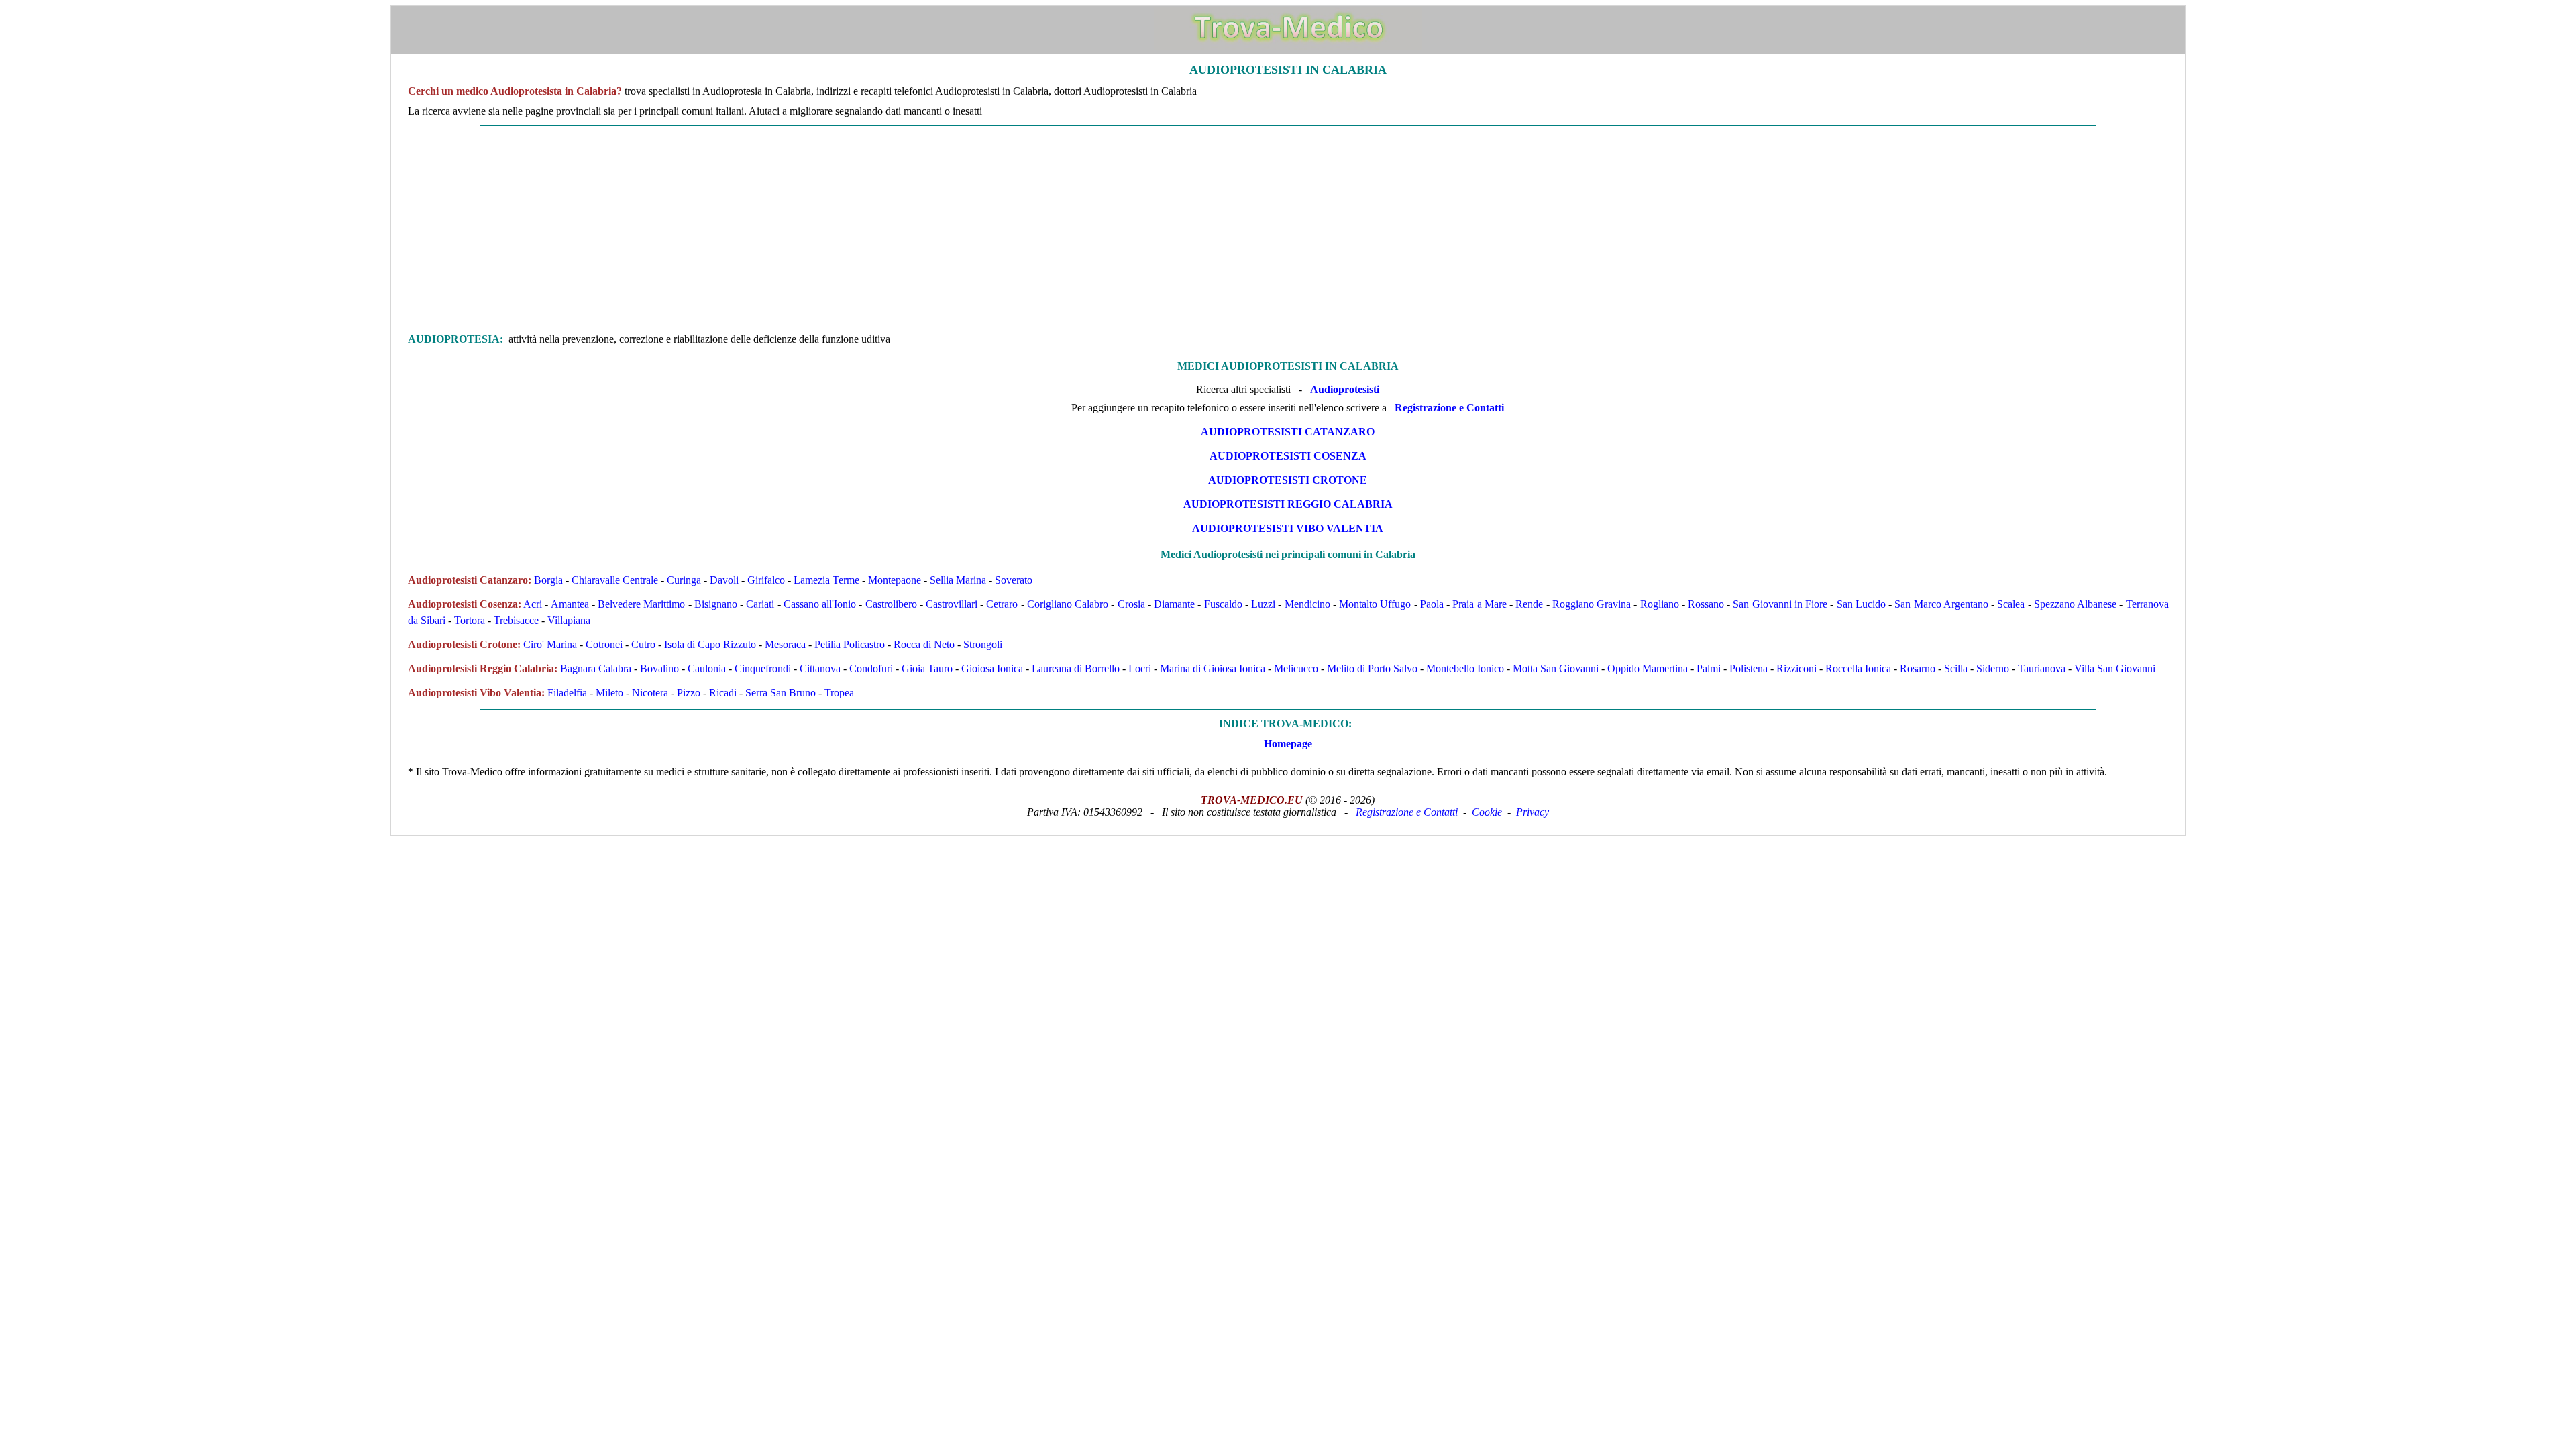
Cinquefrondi (763, 668)
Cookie (1487, 812)
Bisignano (716, 604)
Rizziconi (1796, 668)
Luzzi (1263, 604)
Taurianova (2042, 668)
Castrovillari (952, 604)
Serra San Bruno (781, 693)
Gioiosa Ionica (992, 668)
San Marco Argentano (1941, 604)
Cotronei (604, 644)
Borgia (548, 580)
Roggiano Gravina (1592, 604)
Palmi (1709, 668)
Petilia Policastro (850, 644)
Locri (1140, 668)
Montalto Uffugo (1375, 604)
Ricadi (723, 693)
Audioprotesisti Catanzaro (1288, 432)
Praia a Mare (1479, 604)
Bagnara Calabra (596, 668)
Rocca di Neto (924, 644)
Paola (1432, 604)
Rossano (1706, 604)
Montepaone (895, 580)
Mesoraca (785, 644)
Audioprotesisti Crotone (1288, 480)
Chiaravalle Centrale (615, 580)
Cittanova (820, 668)
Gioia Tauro (927, 668)
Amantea (570, 604)
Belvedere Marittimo (641, 604)
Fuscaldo (1223, 604)
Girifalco (766, 580)
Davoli (724, 580)
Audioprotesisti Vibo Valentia (1288, 528)
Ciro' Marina (550, 644)
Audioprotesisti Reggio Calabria (1288, 504)
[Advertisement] (1288, 225)
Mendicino (1307, 604)
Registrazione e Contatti (1449, 408)
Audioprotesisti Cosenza (1288, 456)
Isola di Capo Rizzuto (710, 644)
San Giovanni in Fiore (1780, 604)
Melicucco (1296, 668)
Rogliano (1660, 604)
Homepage (1288, 744)
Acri (533, 604)
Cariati (760, 604)
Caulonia (707, 668)
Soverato (1014, 580)
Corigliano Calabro (1068, 604)
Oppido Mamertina (1648, 668)
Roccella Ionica (1858, 668)
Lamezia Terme (826, 580)
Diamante (1174, 604)
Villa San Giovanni (2115, 668)
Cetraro (1002, 604)
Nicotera (650, 693)
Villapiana (569, 620)
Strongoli (983, 644)
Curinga (684, 580)
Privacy (1533, 812)
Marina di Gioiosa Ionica (1213, 668)
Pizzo (689, 693)
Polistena (1749, 668)
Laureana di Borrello (1076, 668)
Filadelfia (567, 693)
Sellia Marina (958, 580)
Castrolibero (891, 604)
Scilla (1956, 668)
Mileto (609, 693)
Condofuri (871, 668)
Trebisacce (516, 620)
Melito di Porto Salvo (1372, 668)
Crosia (1131, 604)
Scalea (2011, 604)
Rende (1529, 604)
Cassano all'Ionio (820, 604)
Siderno (1993, 668)
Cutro (643, 644)
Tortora (470, 620)
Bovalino (659, 668)
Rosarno (1918, 668)
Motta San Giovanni (1556, 668)
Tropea (839, 693)
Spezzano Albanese (2075, 604)
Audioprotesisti (1345, 389)
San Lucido (1861, 604)
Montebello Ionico (1465, 668)
